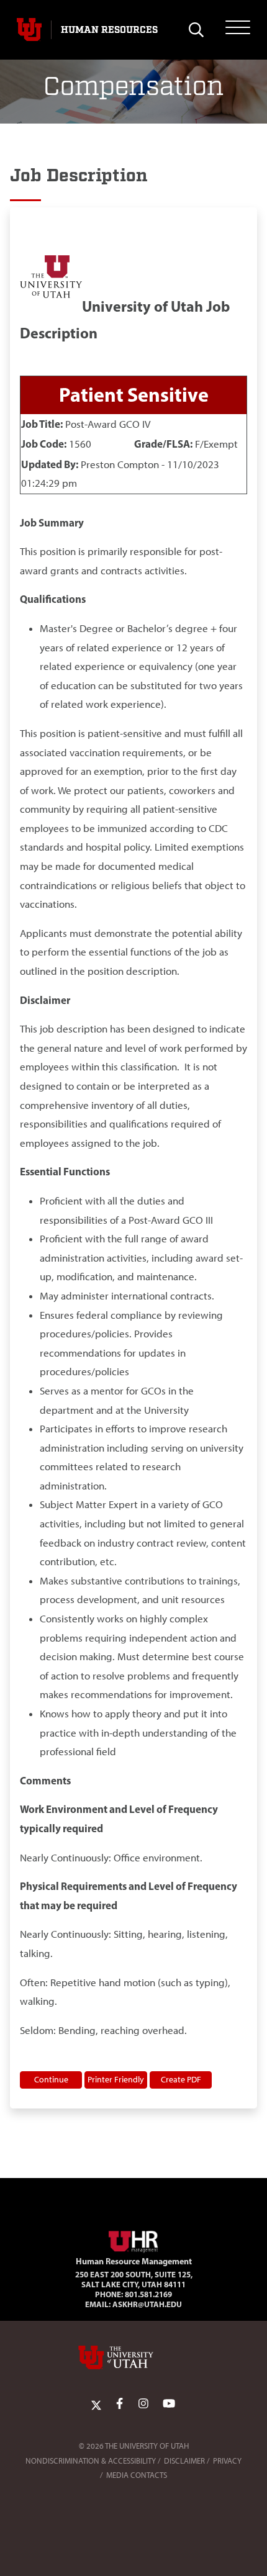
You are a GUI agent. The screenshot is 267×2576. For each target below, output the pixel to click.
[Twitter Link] (96, 2404)
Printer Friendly (116, 2079)
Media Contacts (137, 2475)
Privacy (227, 2461)
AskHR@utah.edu (147, 2304)
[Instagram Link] (143, 2404)
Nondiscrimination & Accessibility (91, 2461)
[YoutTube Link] (169, 2404)
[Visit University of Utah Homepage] (29, 30)
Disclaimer (184, 2461)
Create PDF (181, 2079)
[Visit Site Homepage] (133, 2239)
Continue (51, 2079)
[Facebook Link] (120, 2404)
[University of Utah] (133, 2357)
